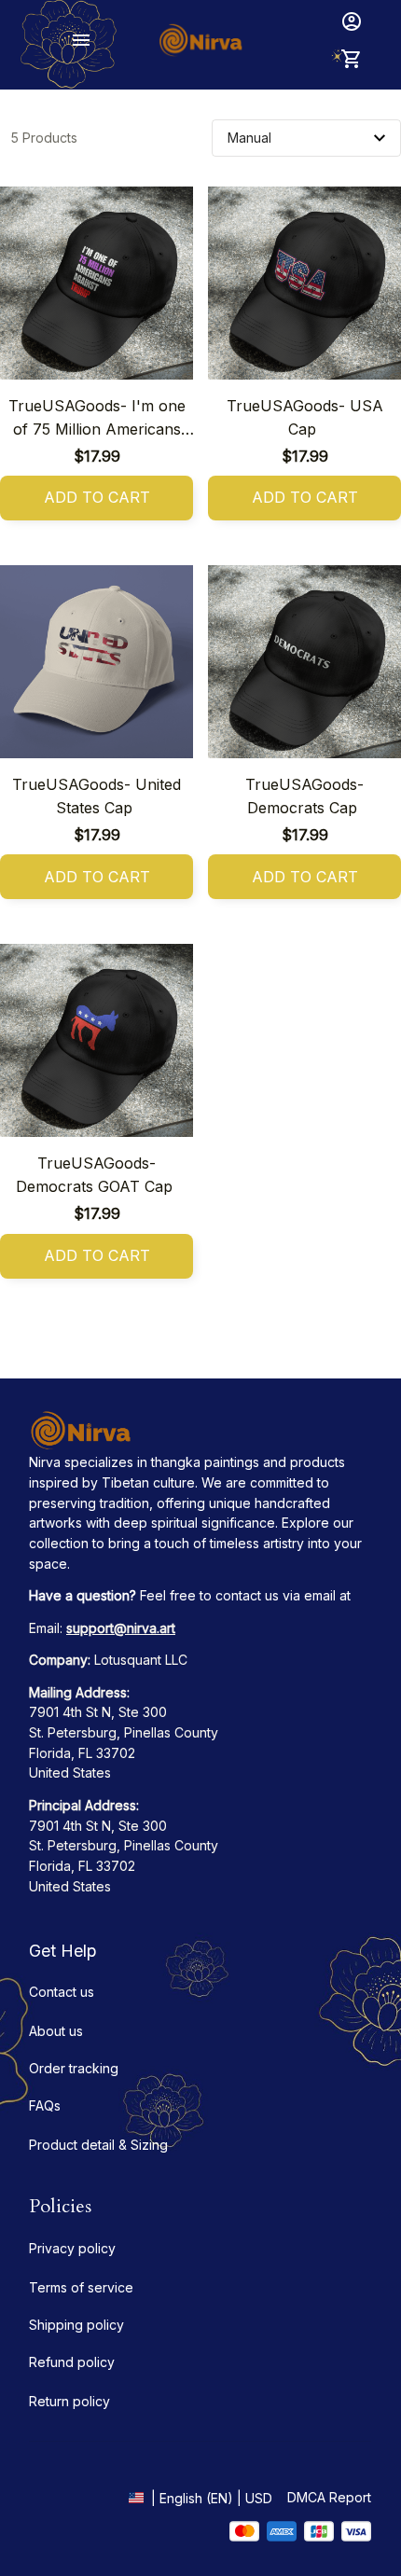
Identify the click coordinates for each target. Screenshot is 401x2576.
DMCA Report (329, 2497)
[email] (121, 1628)
